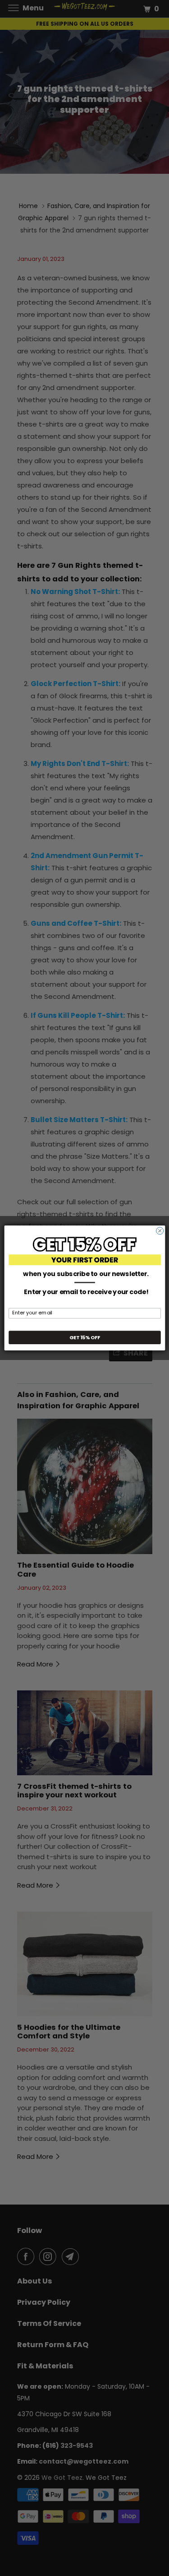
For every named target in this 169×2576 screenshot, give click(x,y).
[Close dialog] (160, 1231)
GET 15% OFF (84, 1337)
